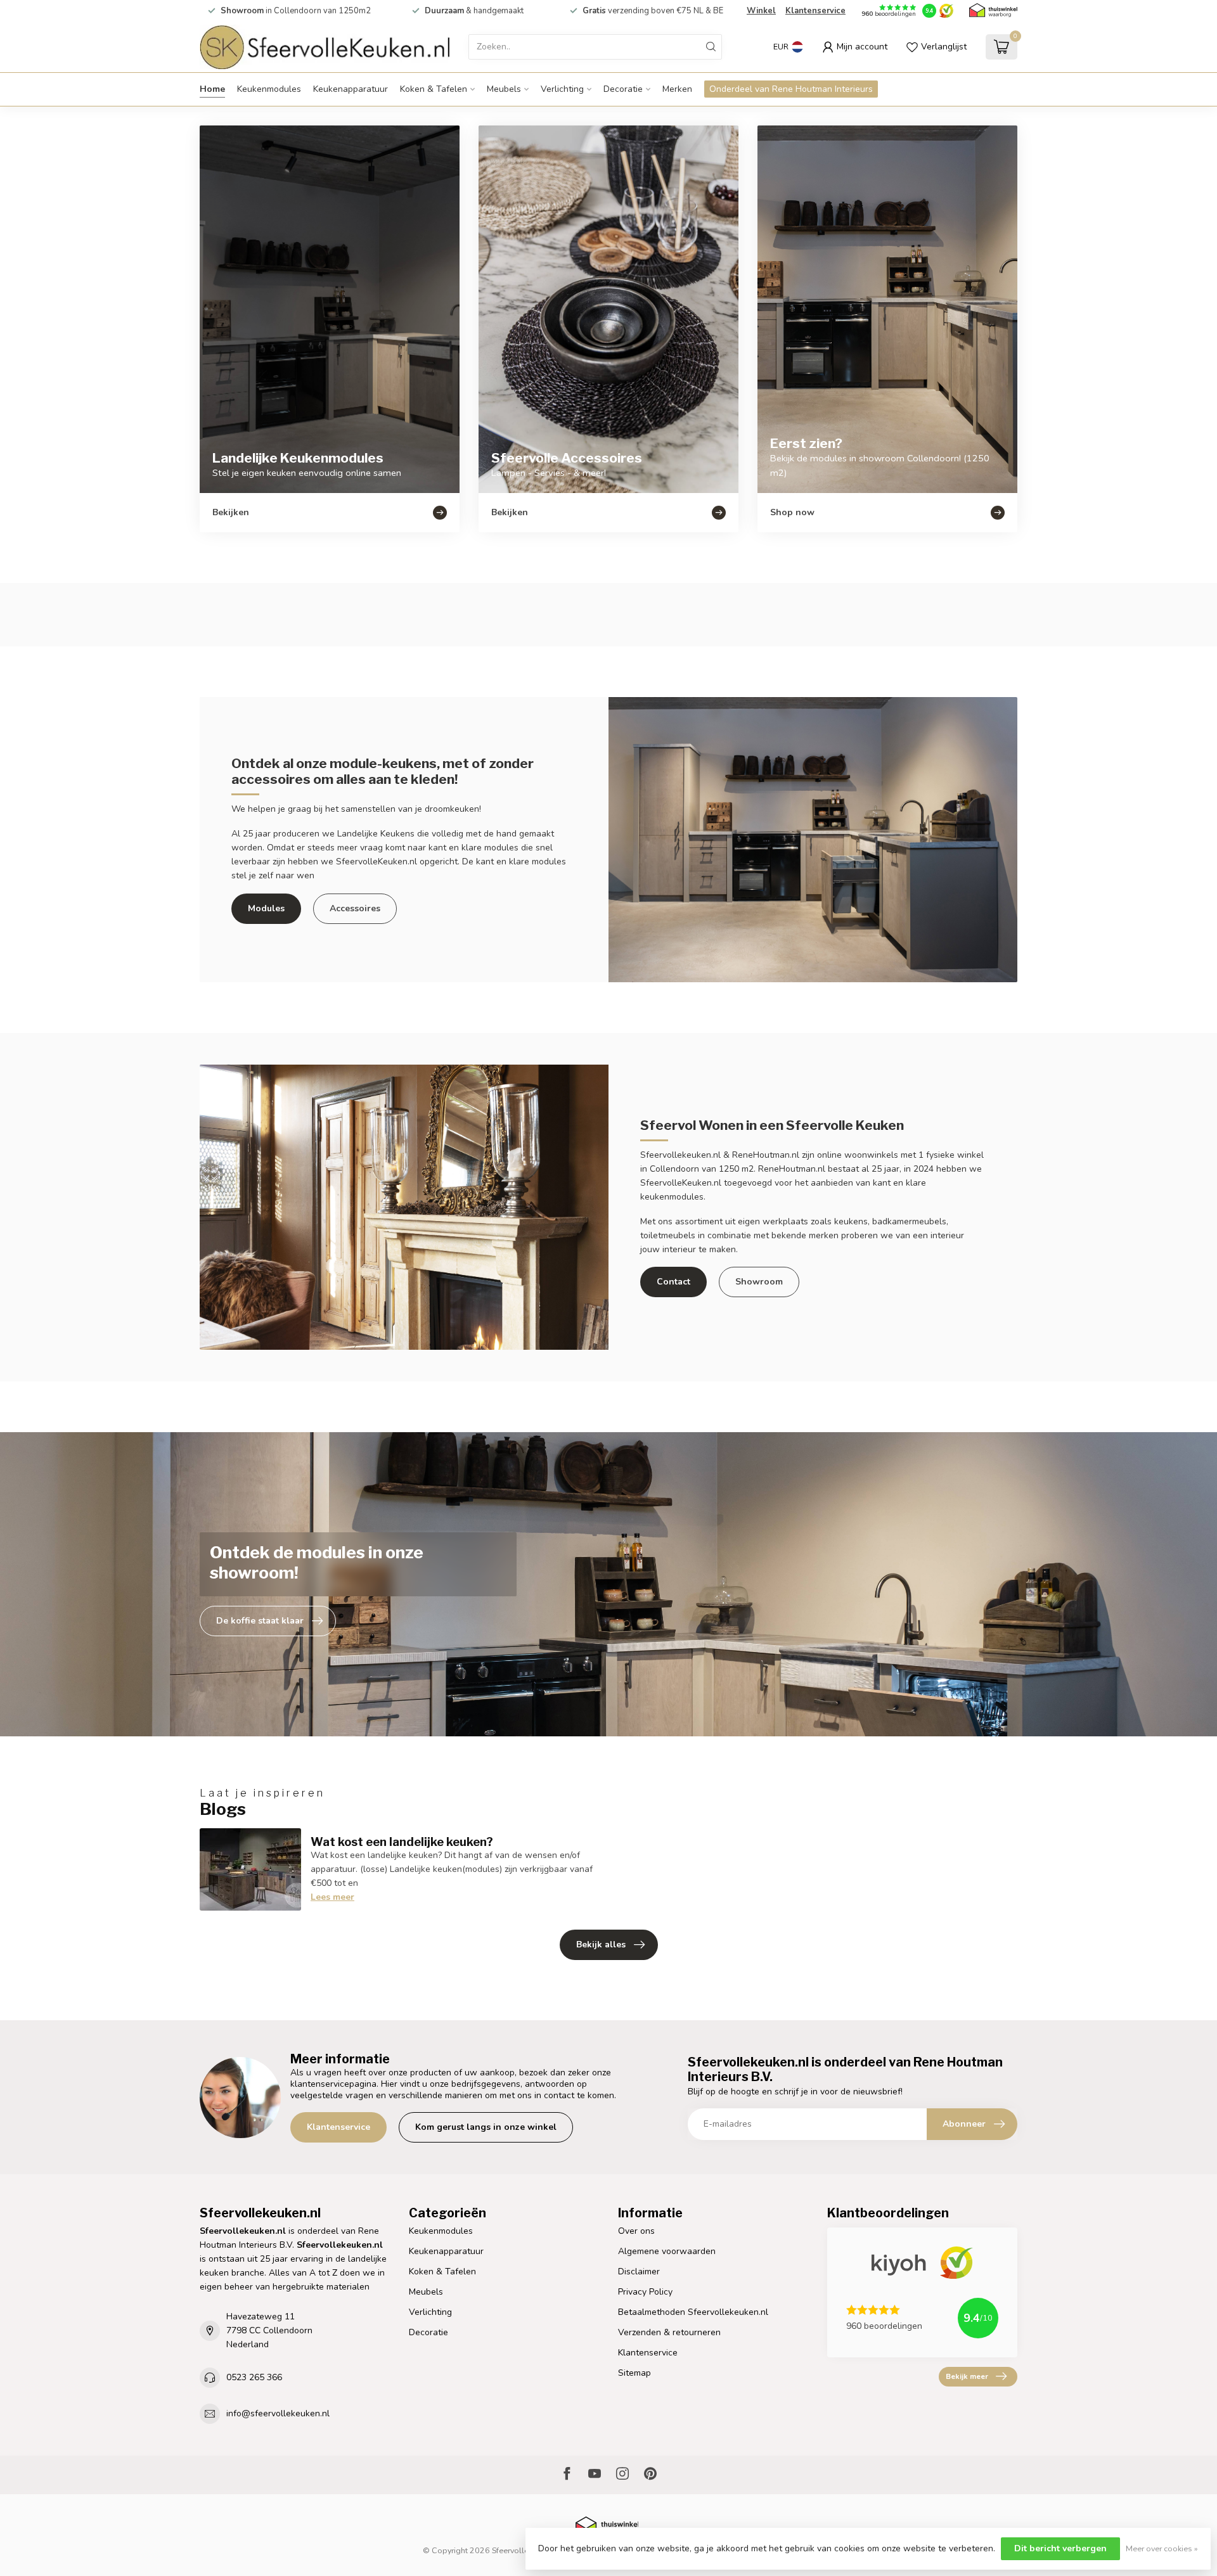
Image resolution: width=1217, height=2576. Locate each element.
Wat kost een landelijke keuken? (402, 1842)
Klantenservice (815, 11)
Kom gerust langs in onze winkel (486, 2127)
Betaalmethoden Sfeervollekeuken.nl (693, 2312)
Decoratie (623, 89)
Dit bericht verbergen (1060, 2548)
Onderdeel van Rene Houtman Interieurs (791, 89)
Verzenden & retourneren (669, 2332)
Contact (673, 1282)
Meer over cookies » (1162, 2548)
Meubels (504, 89)
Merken (677, 89)
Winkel (761, 11)
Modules (266, 908)
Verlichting (562, 89)
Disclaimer (639, 2272)
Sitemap (634, 2373)
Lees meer (332, 1897)
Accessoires (355, 908)
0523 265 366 (254, 2377)
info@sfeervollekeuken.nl (278, 2413)
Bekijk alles (601, 1945)
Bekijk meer (967, 2376)
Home (212, 89)
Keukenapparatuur (351, 89)
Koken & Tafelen (434, 89)
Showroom (759, 1282)
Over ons (636, 2231)
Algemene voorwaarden (667, 2251)
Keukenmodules (269, 89)
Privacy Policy (645, 2292)
